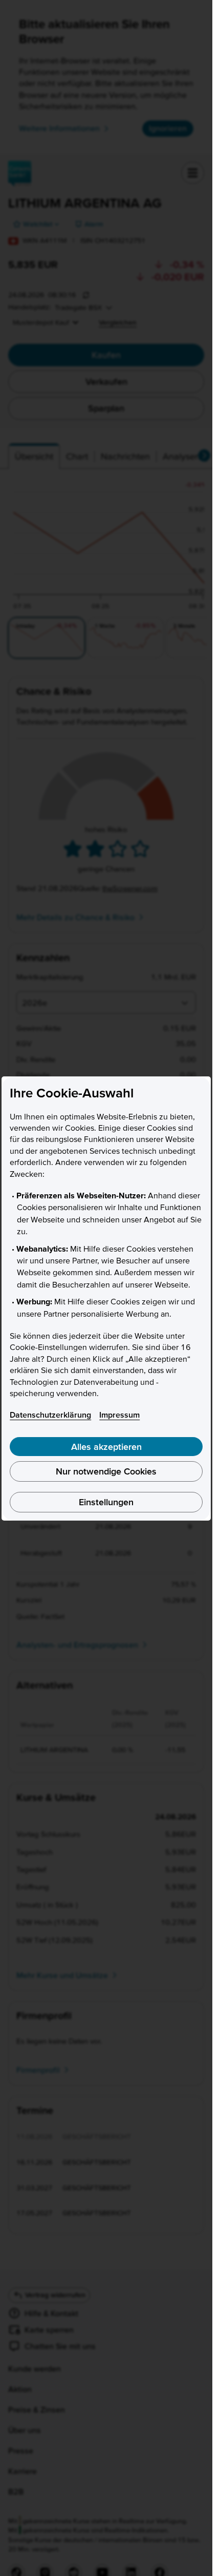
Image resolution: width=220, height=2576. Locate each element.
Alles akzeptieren (106, 1447)
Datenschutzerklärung (50, 1415)
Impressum (119, 1415)
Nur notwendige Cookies (106, 1471)
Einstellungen (106, 1502)
